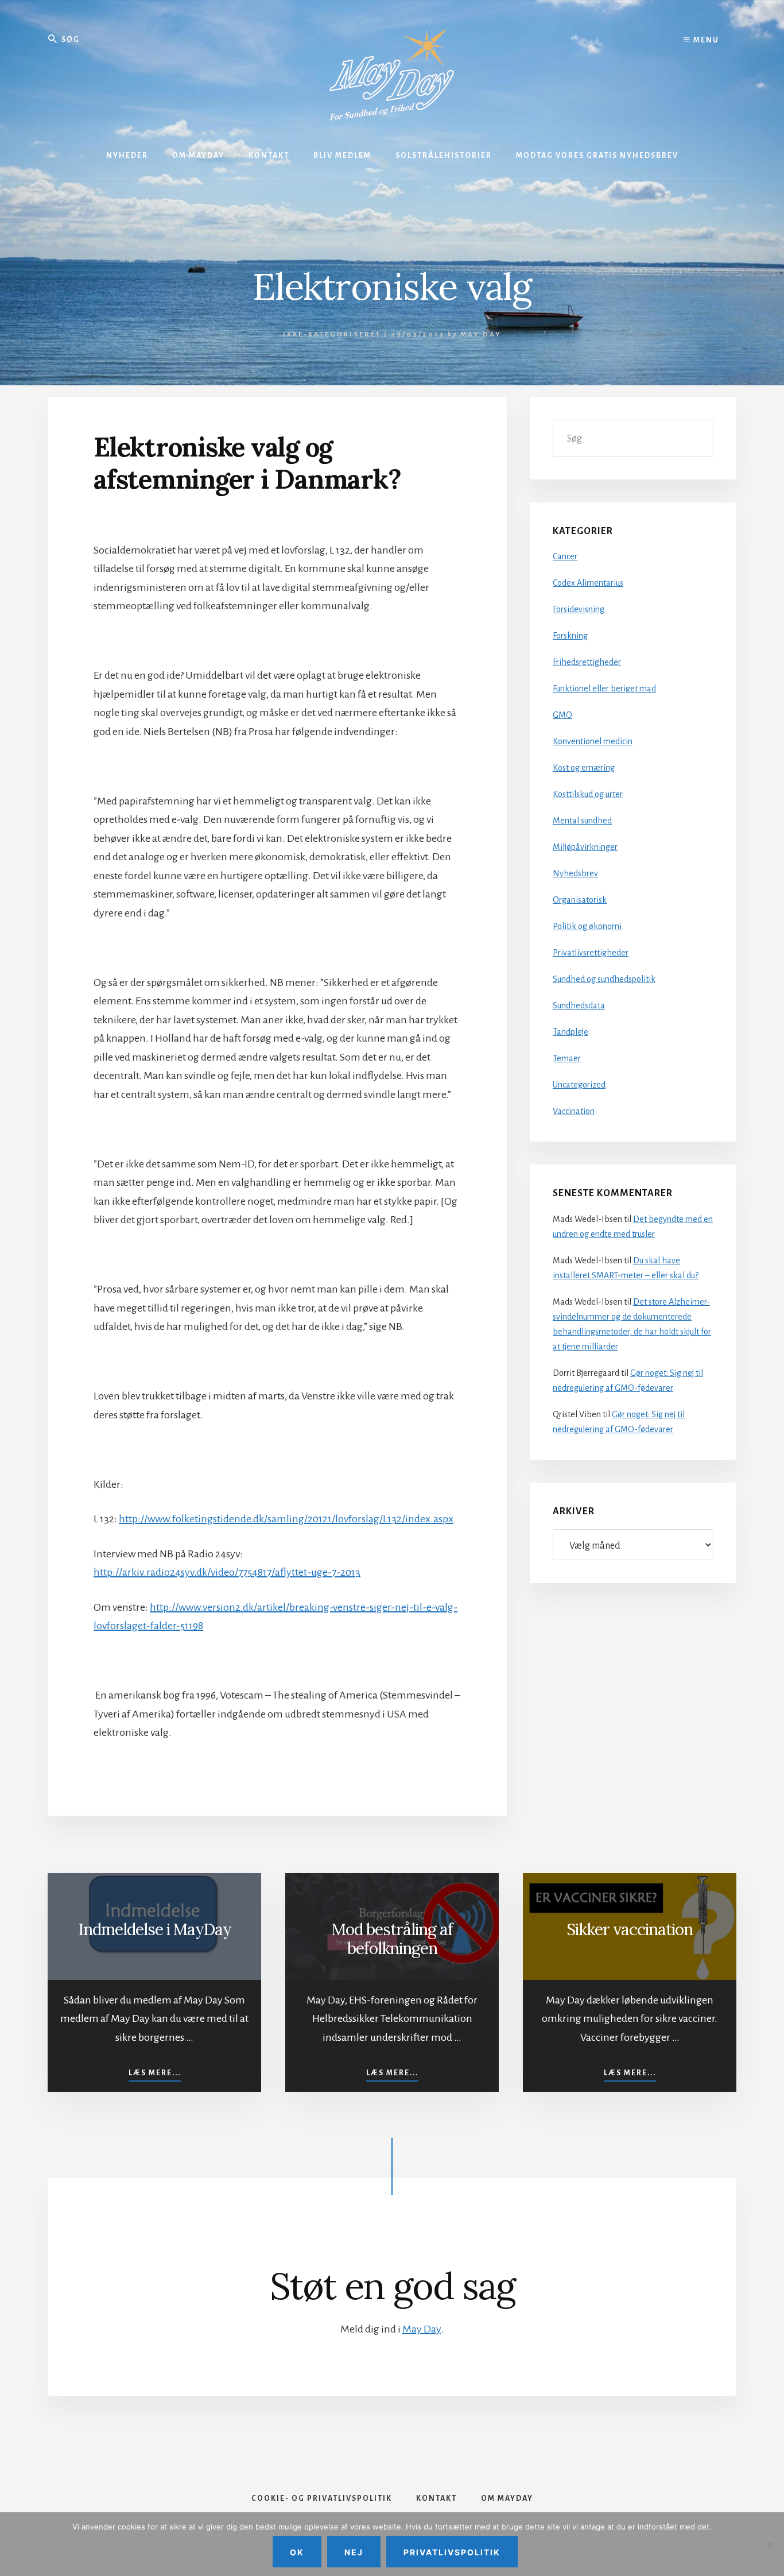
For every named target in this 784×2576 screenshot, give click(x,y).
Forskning (570, 636)
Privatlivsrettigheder (591, 953)
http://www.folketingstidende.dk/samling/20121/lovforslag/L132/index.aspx (286, 1519)
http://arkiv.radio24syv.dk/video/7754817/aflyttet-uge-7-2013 (227, 1572)
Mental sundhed (582, 821)
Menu (705, 40)
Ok (297, 2552)
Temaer (567, 1058)
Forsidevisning (579, 609)
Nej (354, 2552)
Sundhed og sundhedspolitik (604, 979)
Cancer (565, 556)
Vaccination (574, 1111)
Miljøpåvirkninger (585, 847)
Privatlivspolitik (452, 2552)
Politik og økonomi (587, 926)
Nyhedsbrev (575, 873)
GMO (562, 715)
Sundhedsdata (579, 1005)
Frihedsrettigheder (587, 662)
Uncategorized (579, 1085)
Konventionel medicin (593, 741)
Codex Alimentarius (588, 583)
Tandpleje (570, 1032)
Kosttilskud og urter (588, 794)
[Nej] (770, 2544)
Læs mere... (155, 2073)
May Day (422, 2329)
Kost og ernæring (584, 768)
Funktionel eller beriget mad (604, 689)
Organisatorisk (580, 900)
